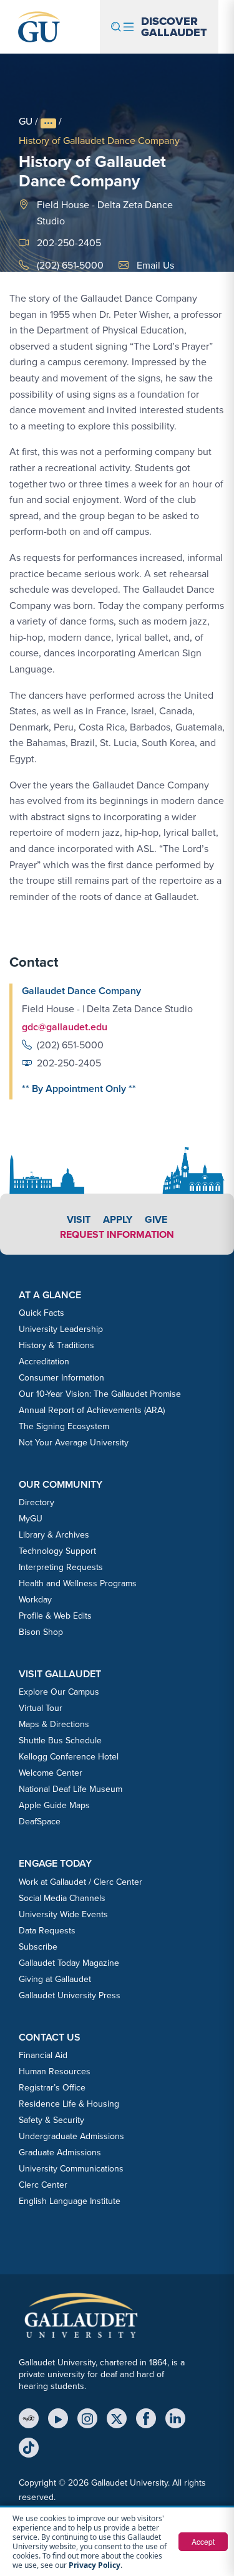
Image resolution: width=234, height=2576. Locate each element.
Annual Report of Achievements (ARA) (92, 1410)
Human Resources (55, 2071)
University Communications (71, 2169)
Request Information (117, 1234)
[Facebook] (146, 2418)
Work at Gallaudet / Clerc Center (80, 1882)
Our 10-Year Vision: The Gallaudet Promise (100, 1394)
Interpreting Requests (61, 1567)
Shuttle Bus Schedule (60, 1740)
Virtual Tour (41, 1708)
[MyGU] (29, 2418)
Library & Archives (54, 1535)
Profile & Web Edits (55, 1616)
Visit (79, 1219)
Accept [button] (203, 2541)
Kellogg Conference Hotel (69, 1757)
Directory (37, 1502)
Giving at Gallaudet (55, 1979)
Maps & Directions (54, 1724)
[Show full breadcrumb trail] (48, 123)
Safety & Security (51, 2120)
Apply (118, 1219)
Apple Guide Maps (54, 1805)
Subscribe (38, 1947)
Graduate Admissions (60, 2152)
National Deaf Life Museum (71, 1789)
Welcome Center (51, 1773)
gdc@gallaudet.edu (65, 1027)
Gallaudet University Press (70, 1995)
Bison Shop (41, 1632)
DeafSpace (40, 1822)
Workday (35, 1600)
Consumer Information (61, 1378)
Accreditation (44, 1362)
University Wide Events (63, 1914)
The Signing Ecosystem (64, 1426)
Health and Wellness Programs (78, 1583)
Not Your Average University (74, 1443)
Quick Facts (41, 1313)
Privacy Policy (95, 2565)
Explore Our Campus (59, 1692)
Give (156, 1219)
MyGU (31, 1519)
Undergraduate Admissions (71, 2136)
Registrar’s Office (52, 2088)
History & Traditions (56, 1345)
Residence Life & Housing (69, 2104)
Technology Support (57, 1551)
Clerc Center (43, 2185)
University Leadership (61, 1329)
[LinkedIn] (175, 2418)
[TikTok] (29, 2448)
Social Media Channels (62, 1898)
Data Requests (47, 1931)
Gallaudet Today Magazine (69, 1963)
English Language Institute (70, 2201)
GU (26, 121)
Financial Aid (43, 2055)
